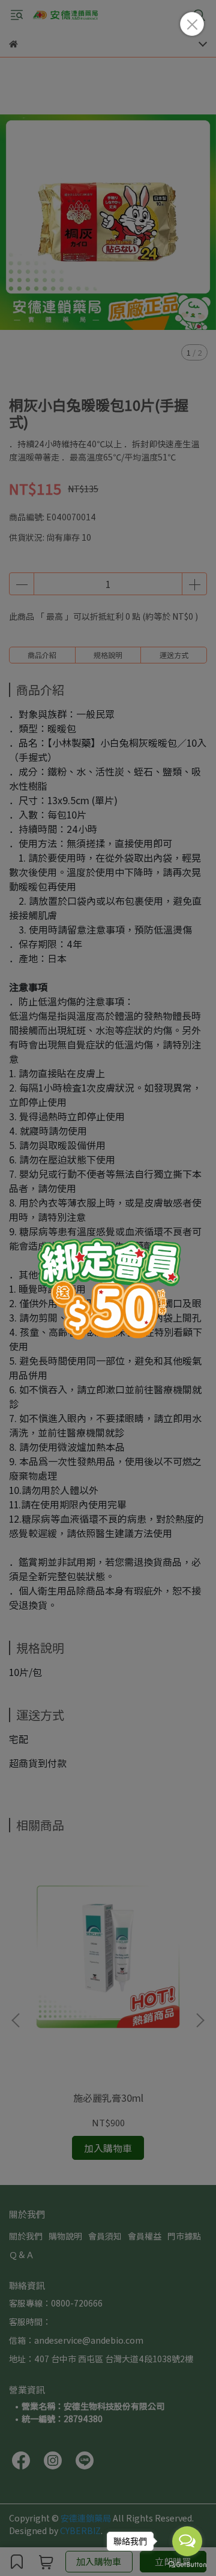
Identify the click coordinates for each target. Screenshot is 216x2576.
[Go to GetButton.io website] (187, 2564)
